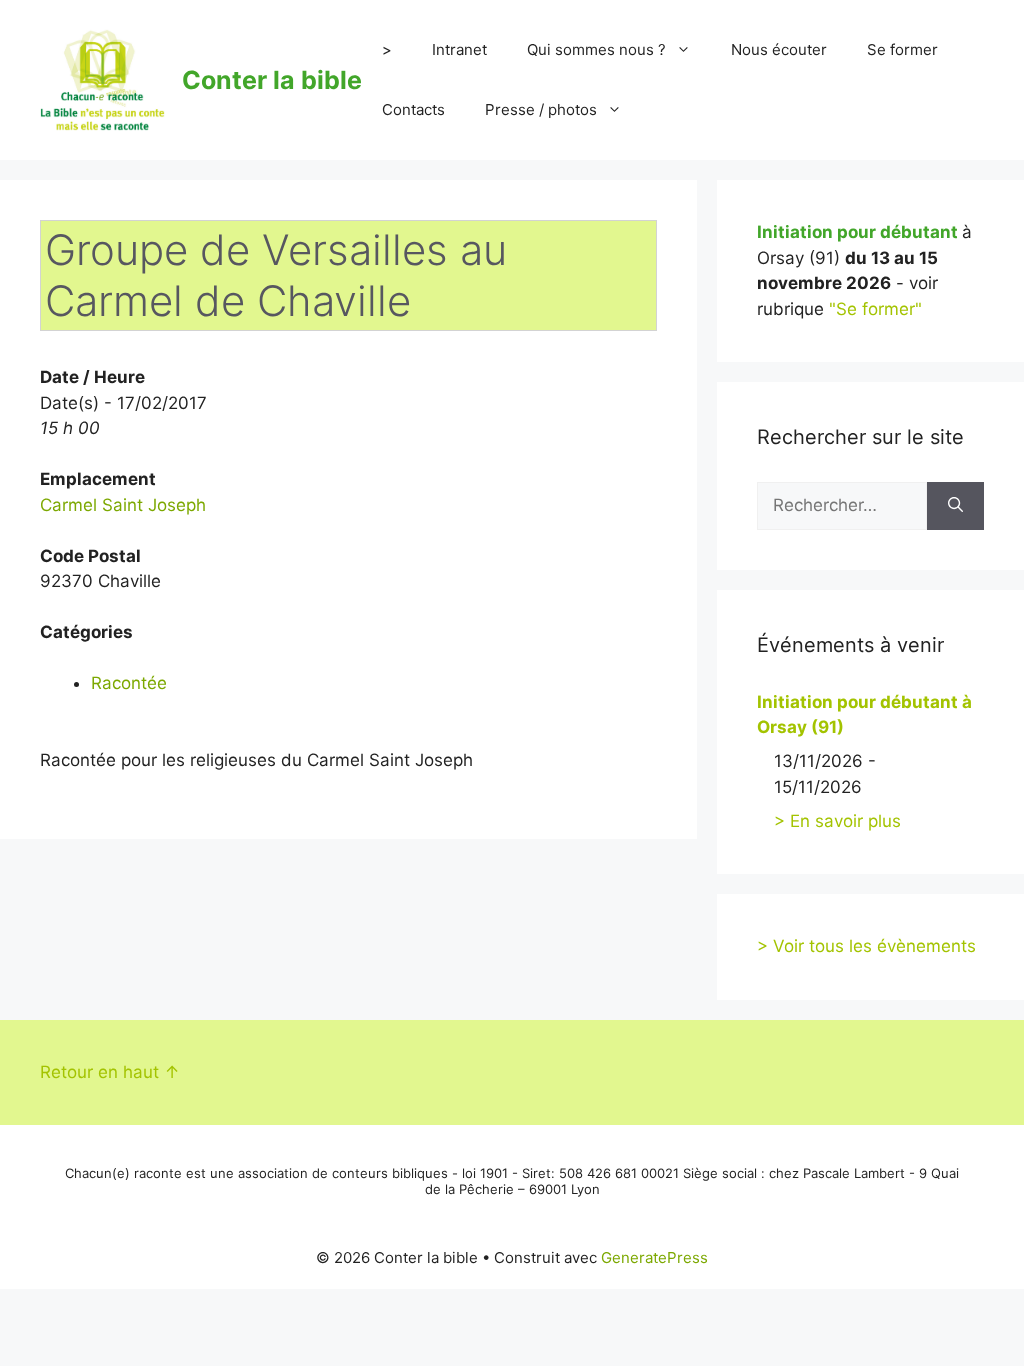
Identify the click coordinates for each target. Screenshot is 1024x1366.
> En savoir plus (837, 821)
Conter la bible (272, 80)
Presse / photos (541, 109)
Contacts (413, 109)
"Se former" (875, 309)
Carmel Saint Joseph (123, 505)
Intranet (459, 49)
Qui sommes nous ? (596, 49)
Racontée (129, 683)
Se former (902, 49)
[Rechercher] (955, 506)
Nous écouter (779, 49)
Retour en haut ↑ (110, 1072)
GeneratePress (654, 1257)
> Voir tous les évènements (866, 946)
